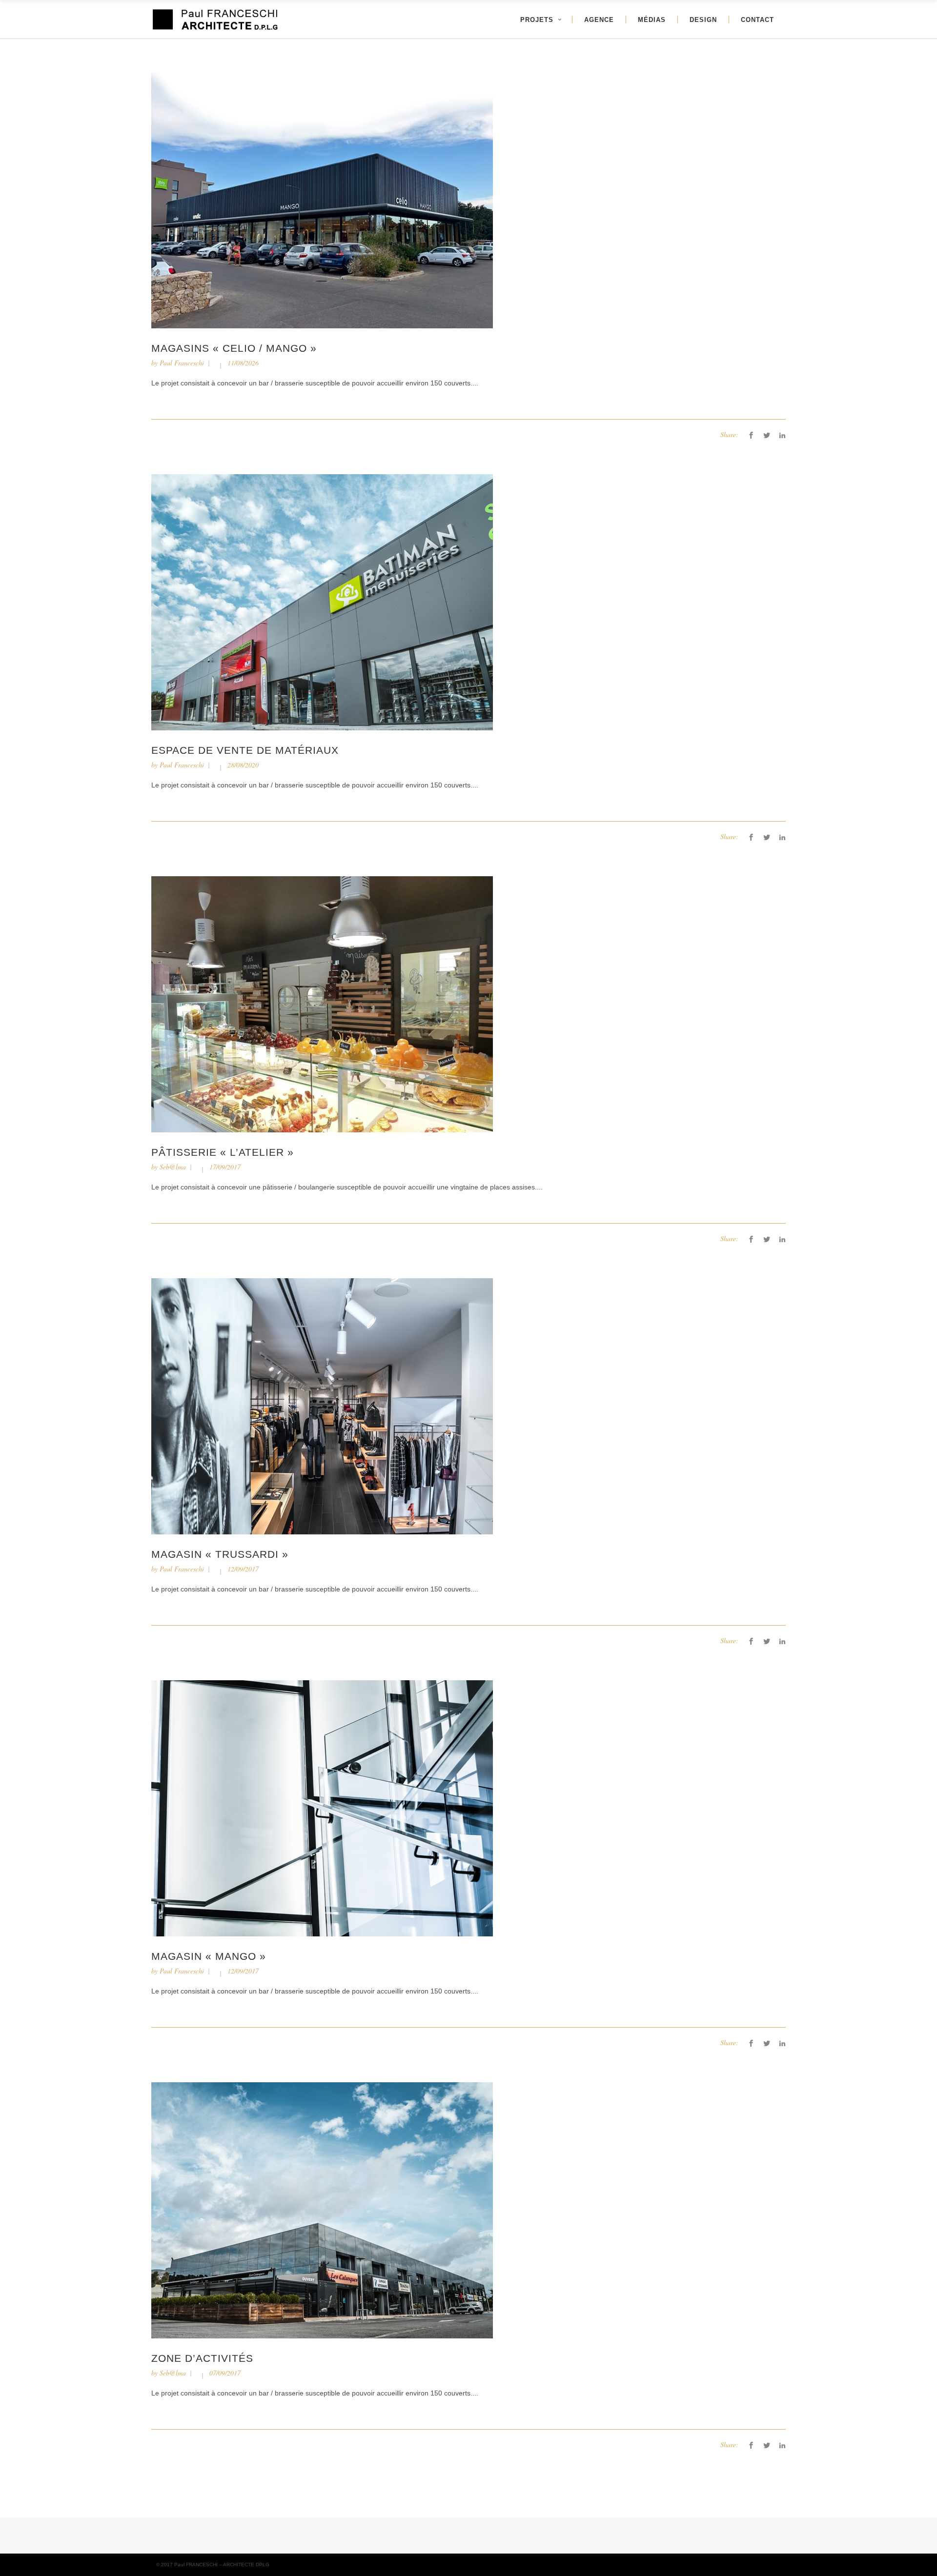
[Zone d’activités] (322, 2210)
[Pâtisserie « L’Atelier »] (322, 1004)
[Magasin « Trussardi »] (322, 1406)
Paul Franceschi (182, 363)
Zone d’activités (202, 2358)
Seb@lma (173, 1167)
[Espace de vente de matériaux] (322, 602)
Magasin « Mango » (209, 1956)
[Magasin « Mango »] (322, 1808)
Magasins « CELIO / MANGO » (234, 348)
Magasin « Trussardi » (220, 1554)
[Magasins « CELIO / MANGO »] (322, 200)
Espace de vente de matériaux (245, 750)
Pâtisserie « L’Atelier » (223, 1152)
